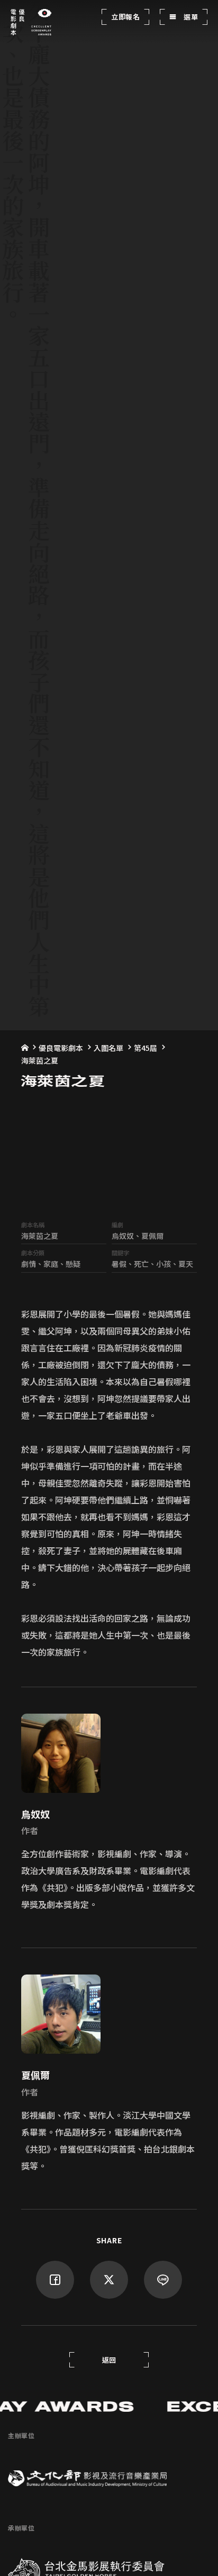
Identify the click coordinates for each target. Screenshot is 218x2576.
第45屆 (146, 1048)
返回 (109, 2360)
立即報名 (125, 17)
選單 (190, 17)
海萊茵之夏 (40, 1060)
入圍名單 (108, 1048)
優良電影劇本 (61, 1048)
